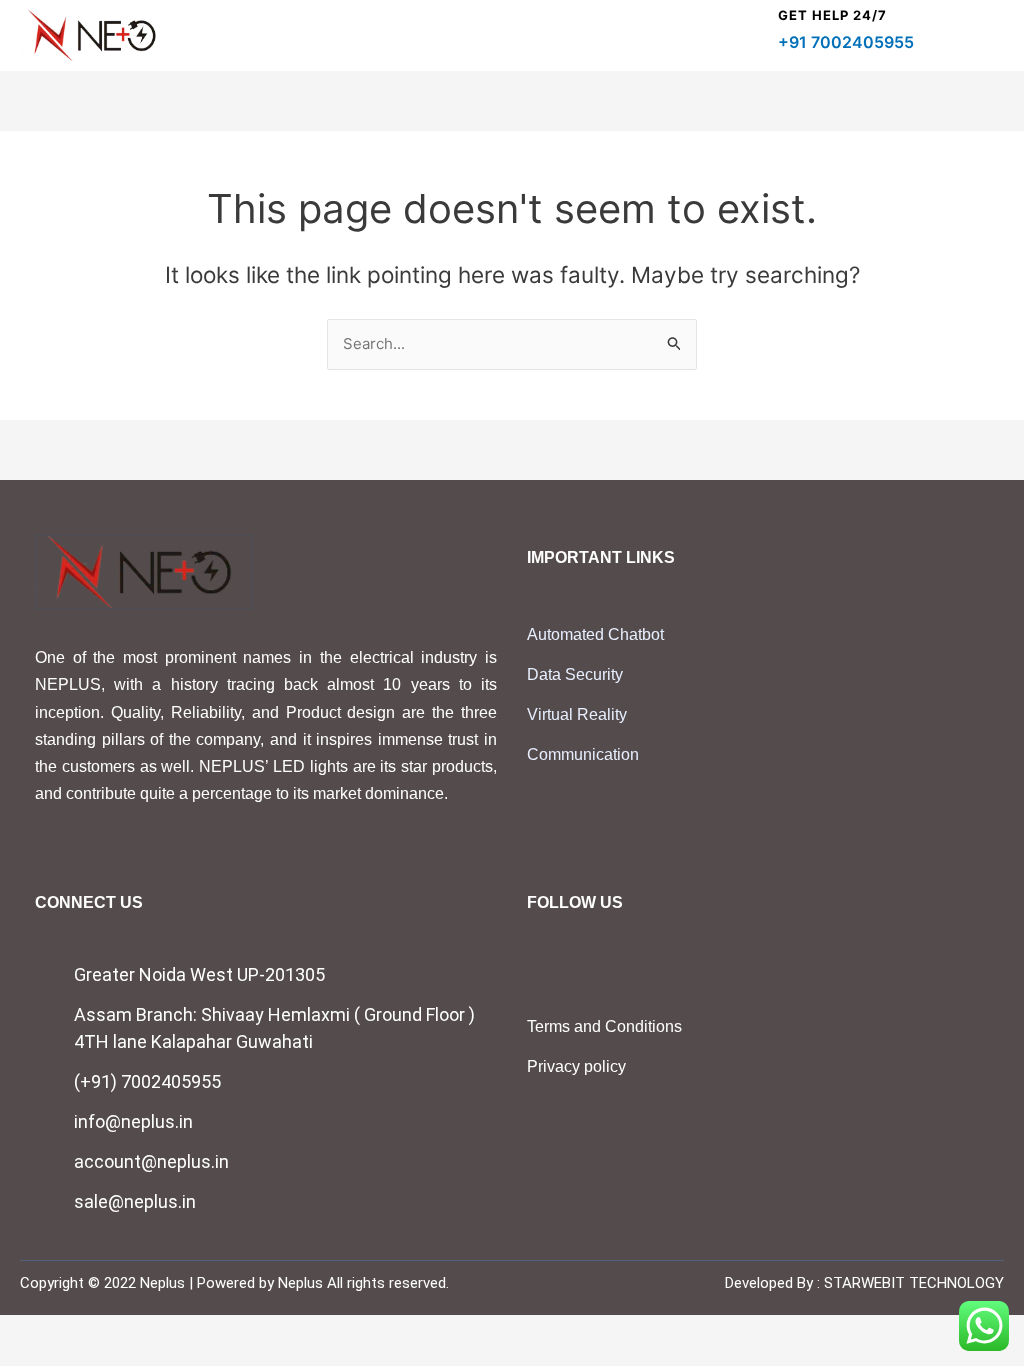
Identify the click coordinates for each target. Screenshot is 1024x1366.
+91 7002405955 (846, 42)
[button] (750, 36)
